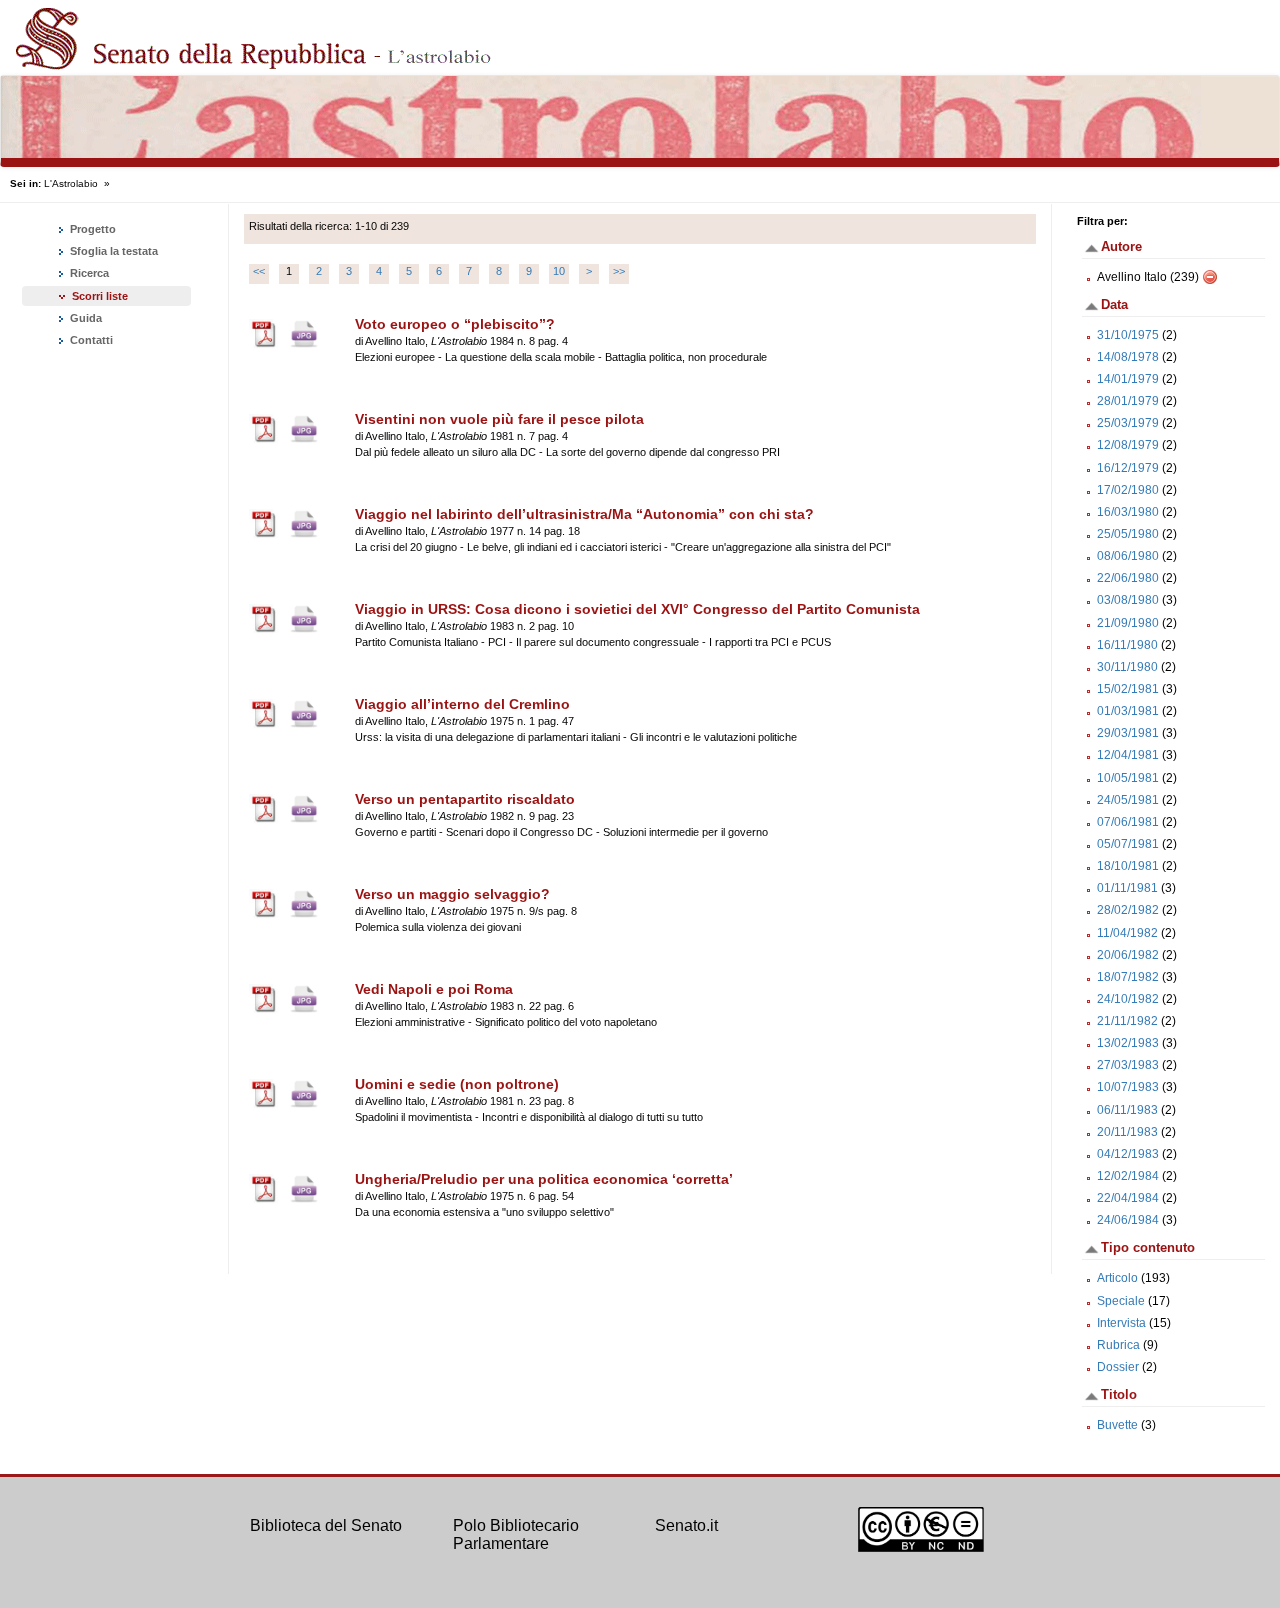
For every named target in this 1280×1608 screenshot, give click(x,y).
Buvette (1117, 1425)
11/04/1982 (1127, 933)
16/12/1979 (1128, 468)
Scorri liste (100, 296)
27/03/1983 (1128, 1065)
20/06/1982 (1128, 955)
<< (259, 271)
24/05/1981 (1128, 800)
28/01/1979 (1128, 401)
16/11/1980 (1127, 645)
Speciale (1121, 1301)
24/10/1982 (1128, 999)
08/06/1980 (1128, 556)
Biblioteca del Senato (326, 1525)
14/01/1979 (1128, 379)
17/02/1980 (1128, 490)
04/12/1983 (1128, 1154)
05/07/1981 (1128, 844)
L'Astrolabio (71, 183)
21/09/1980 (1128, 623)
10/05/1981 (1128, 778)
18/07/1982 (1128, 977)
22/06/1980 (1128, 578)
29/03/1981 (1128, 733)
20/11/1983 (1127, 1132)
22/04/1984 (1128, 1198)
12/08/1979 (1128, 445)
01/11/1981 (1127, 888)
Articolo (1117, 1278)
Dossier (1118, 1367)
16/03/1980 (1128, 512)
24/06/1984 (1128, 1220)
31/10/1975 (1128, 335)
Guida (84, 318)
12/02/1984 (1128, 1176)
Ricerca (88, 273)
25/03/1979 (1128, 423)
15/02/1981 (1128, 689)
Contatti (90, 340)
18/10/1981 (1128, 866)
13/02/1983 (1128, 1043)
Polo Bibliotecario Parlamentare (516, 1534)
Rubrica (1118, 1345)
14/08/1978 (1128, 357)
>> (619, 271)
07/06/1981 (1128, 822)
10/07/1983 (1128, 1087)
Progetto (91, 229)
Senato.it (686, 1525)
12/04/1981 (1128, 755)
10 (559, 271)
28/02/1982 (1128, 910)
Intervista (1121, 1323)
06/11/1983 (1127, 1110)
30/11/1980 (1127, 667)
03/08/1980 (1128, 600)
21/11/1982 (1127, 1021)
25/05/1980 (1128, 534)
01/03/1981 (1128, 711)
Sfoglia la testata (112, 251)
